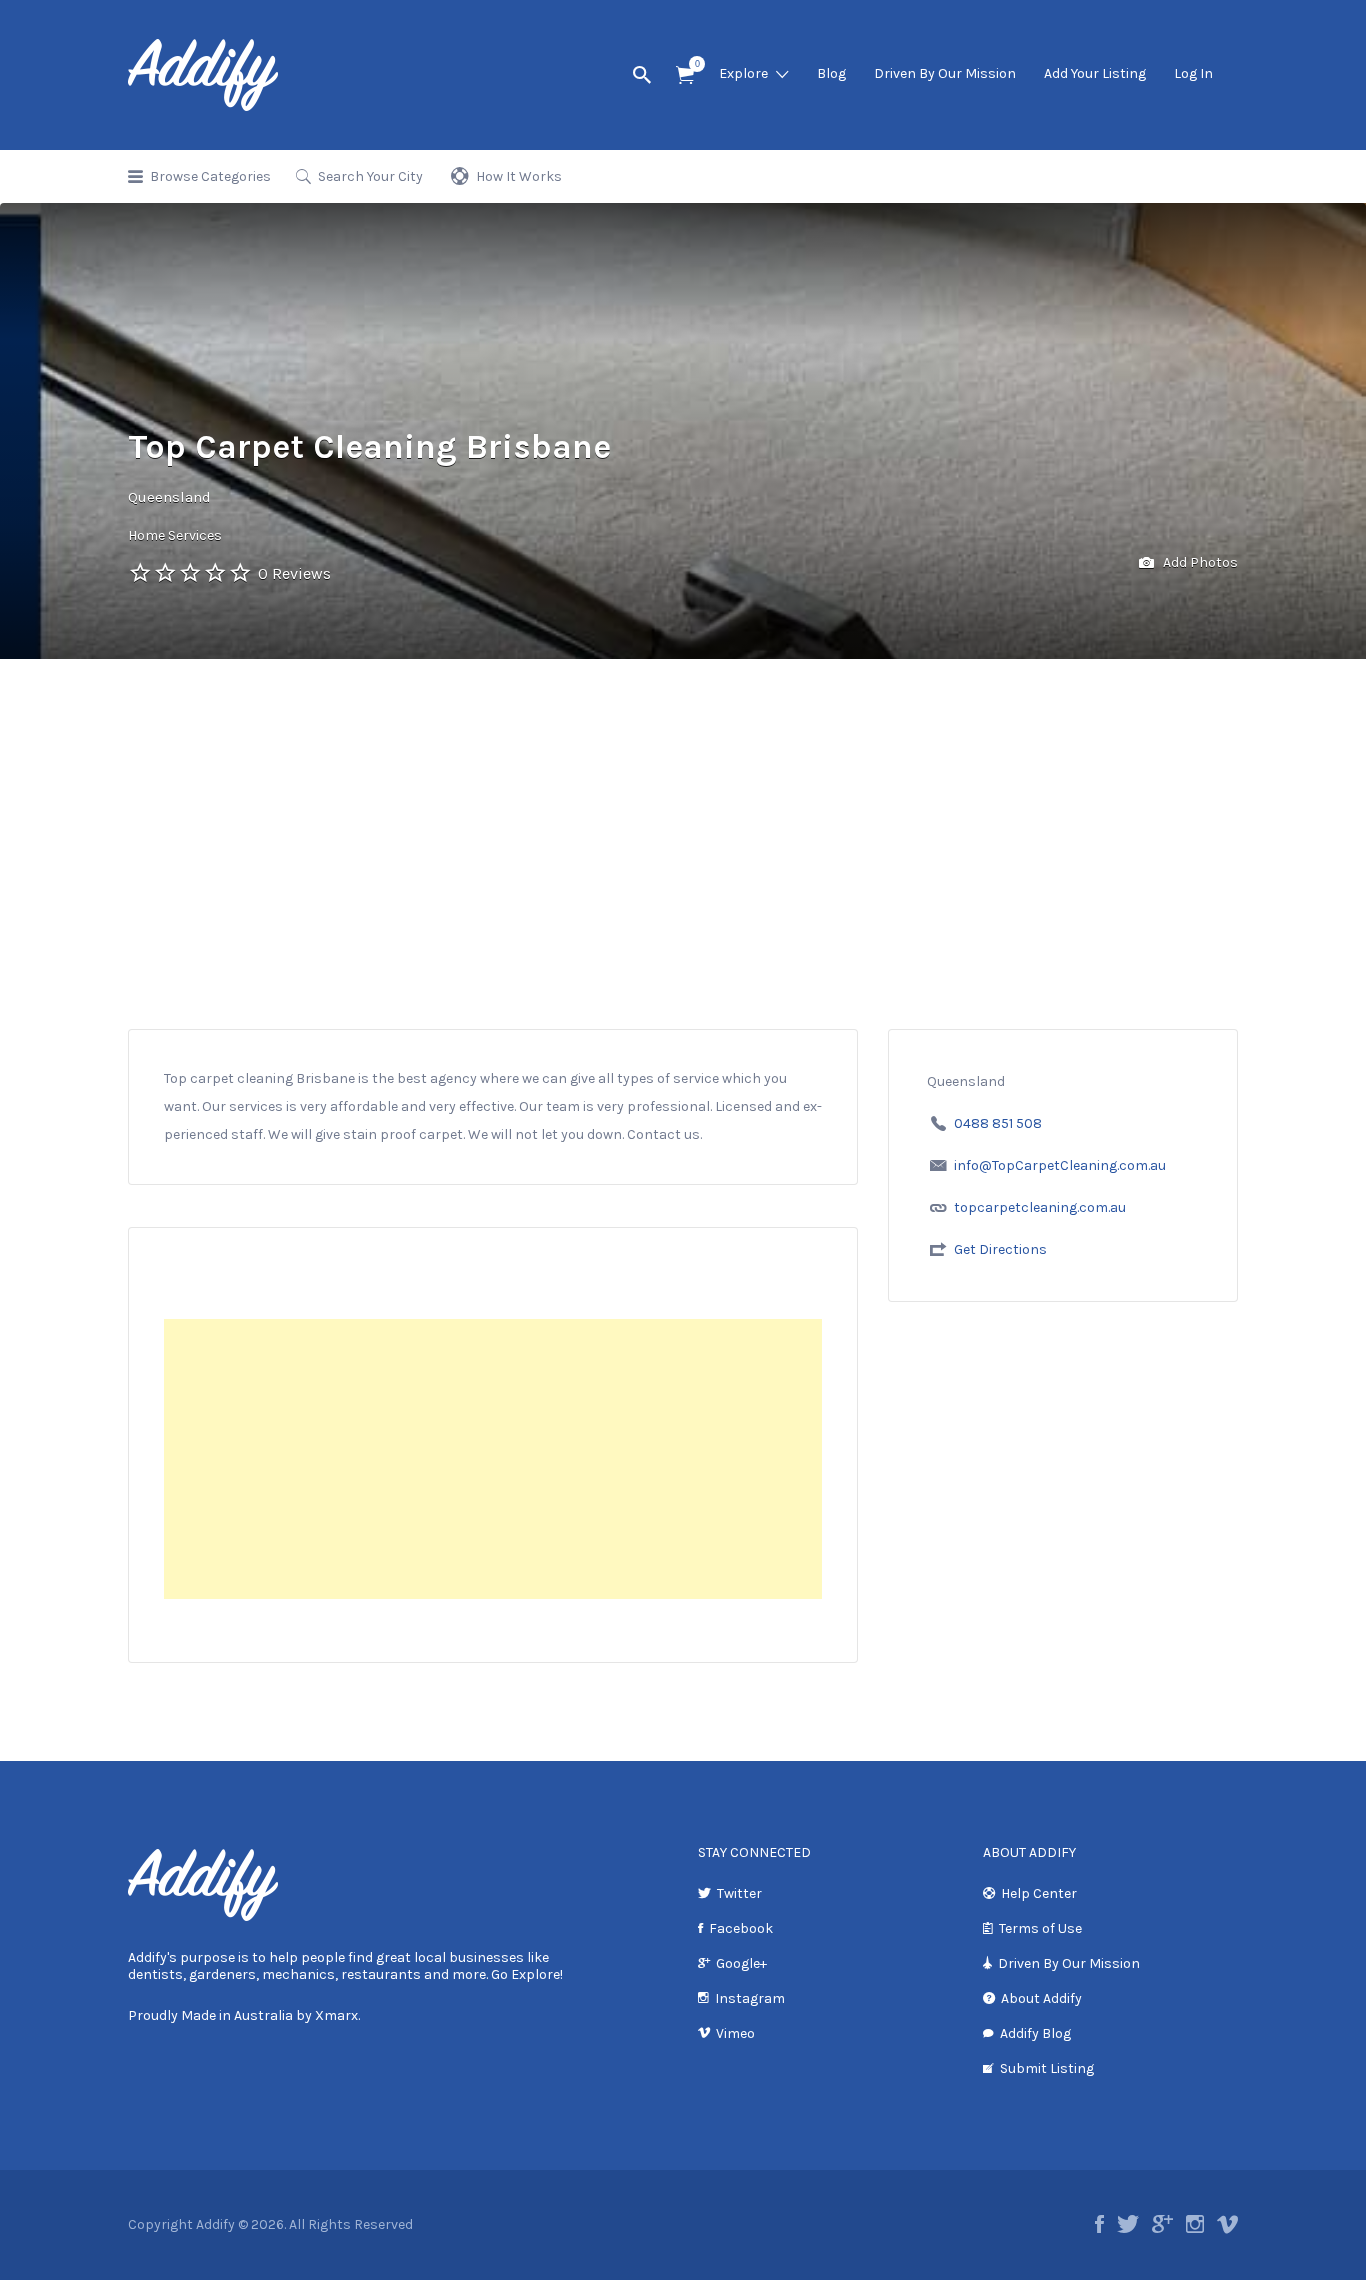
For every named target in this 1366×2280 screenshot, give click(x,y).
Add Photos (1199, 562)
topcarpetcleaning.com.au (1040, 1207)
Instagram (750, 1998)
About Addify (1041, 1998)
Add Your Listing (1095, 73)
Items (685, 75)
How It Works (519, 176)
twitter (1128, 2224)
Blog (831, 73)
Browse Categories (210, 176)
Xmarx (336, 2015)
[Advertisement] (683, 879)
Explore (743, 73)
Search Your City (370, 176)
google (1162, 2224)
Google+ (741, 1963)
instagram (1195, 2224)
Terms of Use (1040, 1928)
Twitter (739, 1893)
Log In (1193, 73)
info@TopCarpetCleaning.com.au (1060, 1165)
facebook (1099, 2224)
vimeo (1227, 2224)
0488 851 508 (998, 1123)
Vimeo (735, 2033)
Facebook (741, 1928)
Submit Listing (1047, 2068)
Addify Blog (1035, 2033)
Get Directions (1000, 1249)
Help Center (1039, 1893)
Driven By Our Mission (945, 73)
